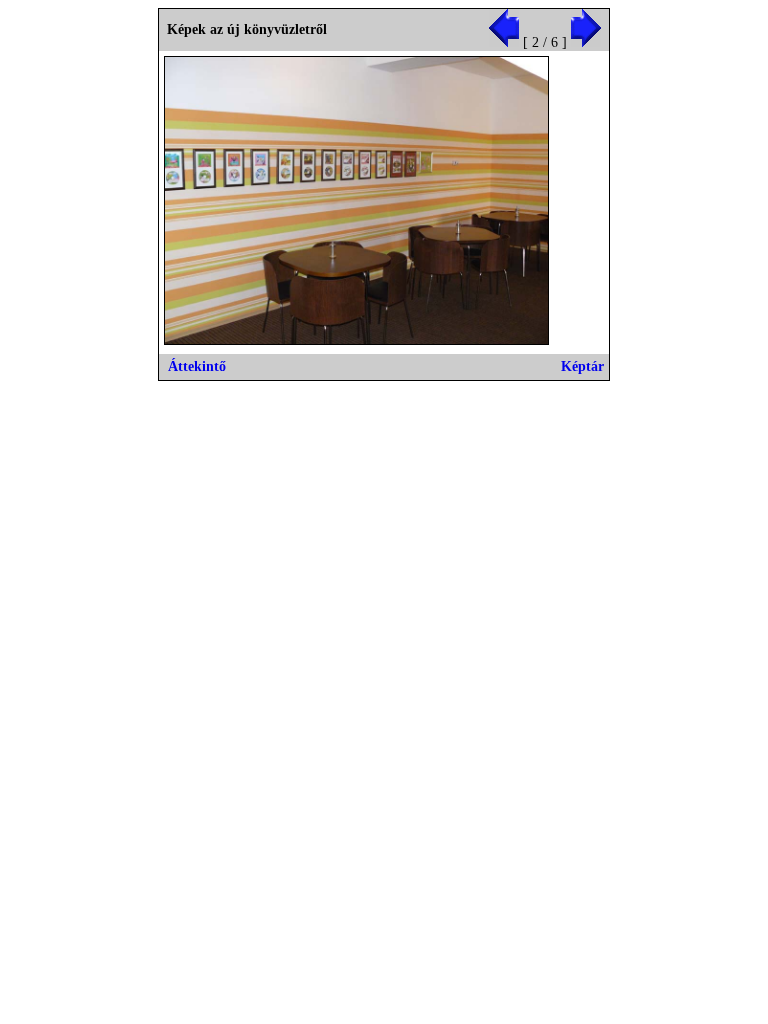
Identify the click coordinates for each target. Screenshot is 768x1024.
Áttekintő (197, 366)
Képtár (582, 366)
